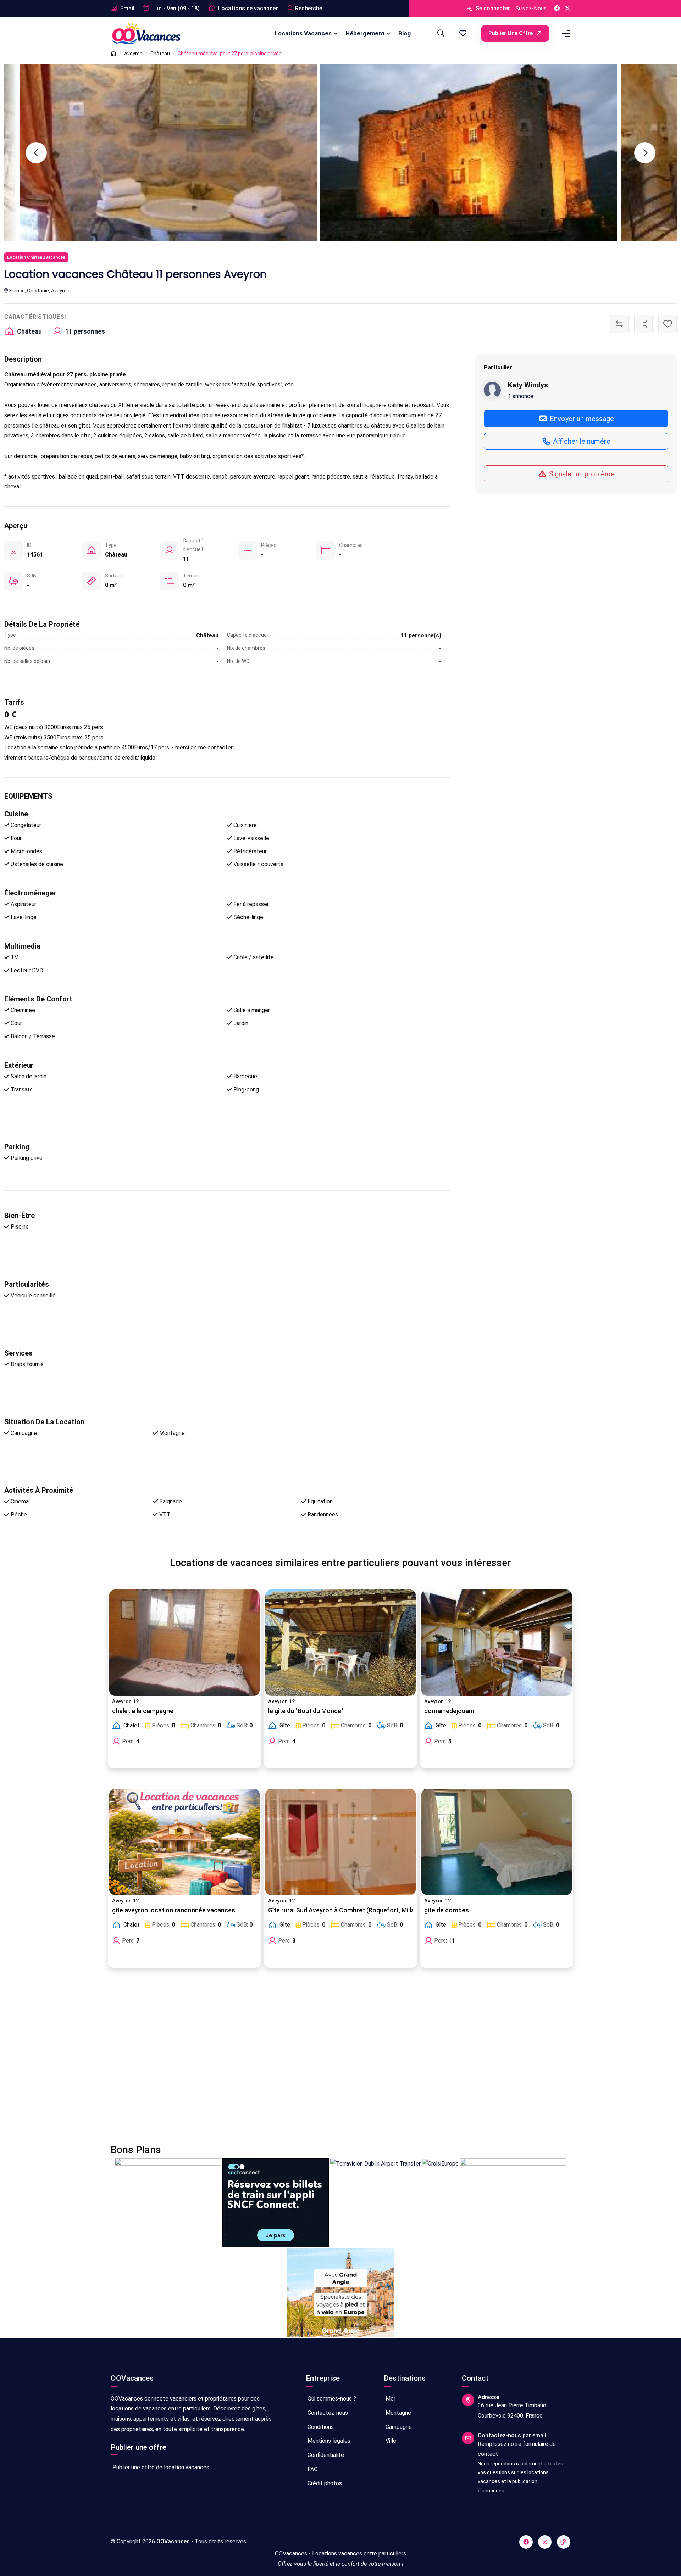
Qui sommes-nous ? (331, 2399)
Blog (405, 33)
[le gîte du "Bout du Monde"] (340, 1643)
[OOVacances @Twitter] (567, 9)
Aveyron (133, 54)
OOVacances (173, 2541)
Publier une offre (511, 33)
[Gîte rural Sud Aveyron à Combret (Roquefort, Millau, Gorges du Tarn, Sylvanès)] (340, 1842)
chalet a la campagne (143, 1711)
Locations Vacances (303, 33)
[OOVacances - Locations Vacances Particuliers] (113, 54)
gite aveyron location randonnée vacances (174, 1910)
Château (160, 54)
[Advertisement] (323, 2060)
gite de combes (447, 1910)
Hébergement (365, 33)
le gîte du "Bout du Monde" (306, 1711)
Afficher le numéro (581, 441)
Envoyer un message (581, 418)
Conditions (320, 2427)
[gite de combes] (497, 1842)
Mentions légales (328, 2441)
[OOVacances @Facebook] (557, 9)
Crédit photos (324, 2483)
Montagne (398, 2413)
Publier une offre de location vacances (160, 2467)
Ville (390, 2441)
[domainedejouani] (497, 1643)
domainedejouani (449, 1711)
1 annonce (521, 396)
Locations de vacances (248, 8)
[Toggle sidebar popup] (565, 33)
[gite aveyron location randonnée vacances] (184, 1842)
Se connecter (492, 8)
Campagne (398, 2427)
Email (127, 8)
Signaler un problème (581, 474)
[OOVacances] (146, 33)
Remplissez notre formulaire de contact (517, 2449)
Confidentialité (325, 2455)
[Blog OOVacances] (564, 2542)
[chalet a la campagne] (184, 1643)
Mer (390, 2399)
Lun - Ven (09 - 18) (175, 8)
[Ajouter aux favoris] (668, 324)
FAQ (312, 2469)
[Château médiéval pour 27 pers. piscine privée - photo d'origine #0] (207, 153)
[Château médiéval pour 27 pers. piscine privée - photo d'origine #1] (508, 153)
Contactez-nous (327, 2413)
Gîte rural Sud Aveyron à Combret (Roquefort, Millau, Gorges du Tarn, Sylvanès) (382, 1910)
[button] (463, 33)
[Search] (440, 33)
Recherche (309, 8)
